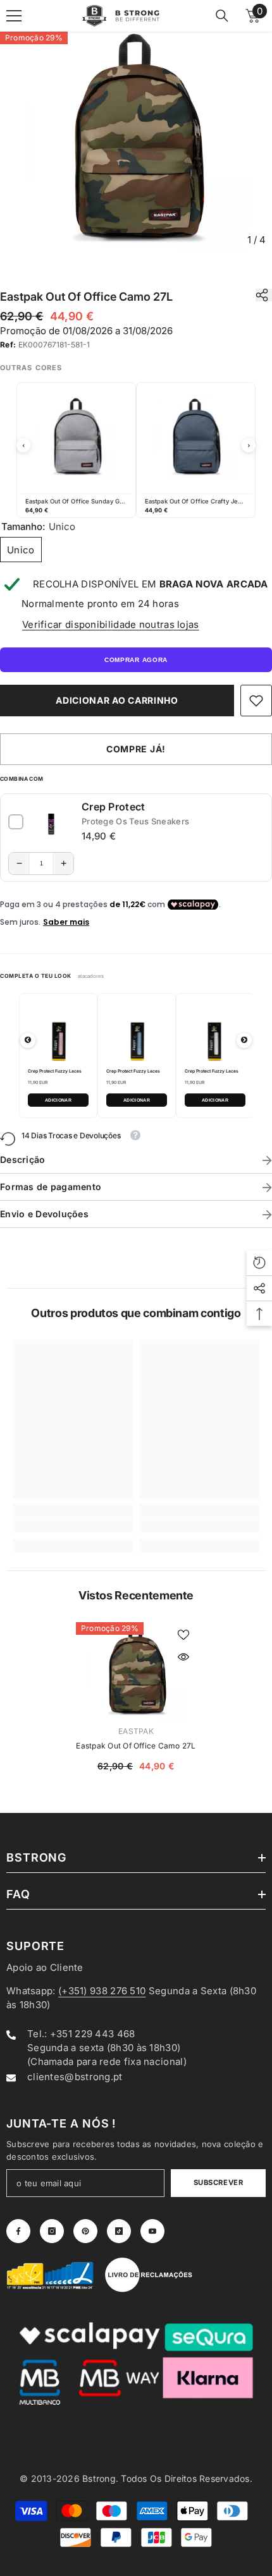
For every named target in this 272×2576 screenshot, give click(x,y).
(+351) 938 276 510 (102, 1991)
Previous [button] (23, 445)
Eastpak (136, 1731)
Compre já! (136, 749)
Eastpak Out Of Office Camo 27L (136, 1746)
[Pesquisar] (222, 16)
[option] (136, 142)
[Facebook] (18, 2231)
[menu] (14, 16)
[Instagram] (52, 2231)
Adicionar (58, 1100)
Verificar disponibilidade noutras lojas (111, 624)
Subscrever (219, 2182)
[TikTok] (119, 2231)
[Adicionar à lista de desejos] (183, 1635)
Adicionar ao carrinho (117, 700)
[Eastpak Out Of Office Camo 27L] (136, 1671)
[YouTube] (152, 2231)
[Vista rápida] (183, 1657)
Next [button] (249, 445)
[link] (256, 701)
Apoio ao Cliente (45, 1967)
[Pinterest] (85, 2231)
